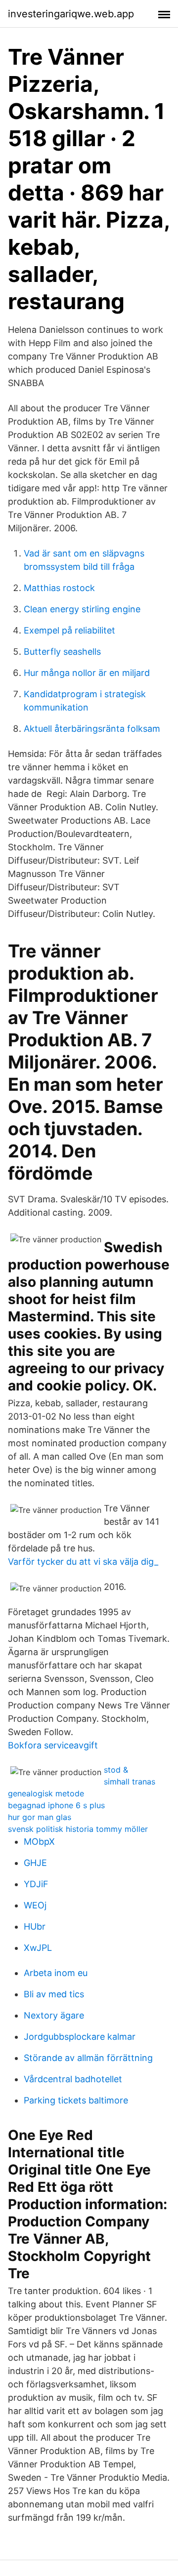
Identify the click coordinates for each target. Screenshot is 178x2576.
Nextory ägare (54, 2015)
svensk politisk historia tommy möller (78, 1829)
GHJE (35, 1863)
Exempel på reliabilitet (69, 630)
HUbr (35, 1926)
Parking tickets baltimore (76, 2100)
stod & (116, 1770)
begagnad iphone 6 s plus (56, 1805)
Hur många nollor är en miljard (87, 673)
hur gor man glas (40, 1817)
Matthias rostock (59, 588)
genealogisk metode (46, 1793)
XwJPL (38, 1948)
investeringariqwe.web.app (71, 14)
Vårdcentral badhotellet (73, 2079)
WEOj (35, 1905)
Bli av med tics (54, 1994)
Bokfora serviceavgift (53, 1745)
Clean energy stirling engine (82, 609)
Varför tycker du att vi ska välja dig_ (83, 1562)
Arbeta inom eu (56, 1973)
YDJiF (36, 1884)
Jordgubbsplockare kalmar (80, 2037)
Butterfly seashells (62, 652)
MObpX (39, 1842)
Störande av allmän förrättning (88, 2058)
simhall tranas (130, 1782)
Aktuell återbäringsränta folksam (92, 729)
